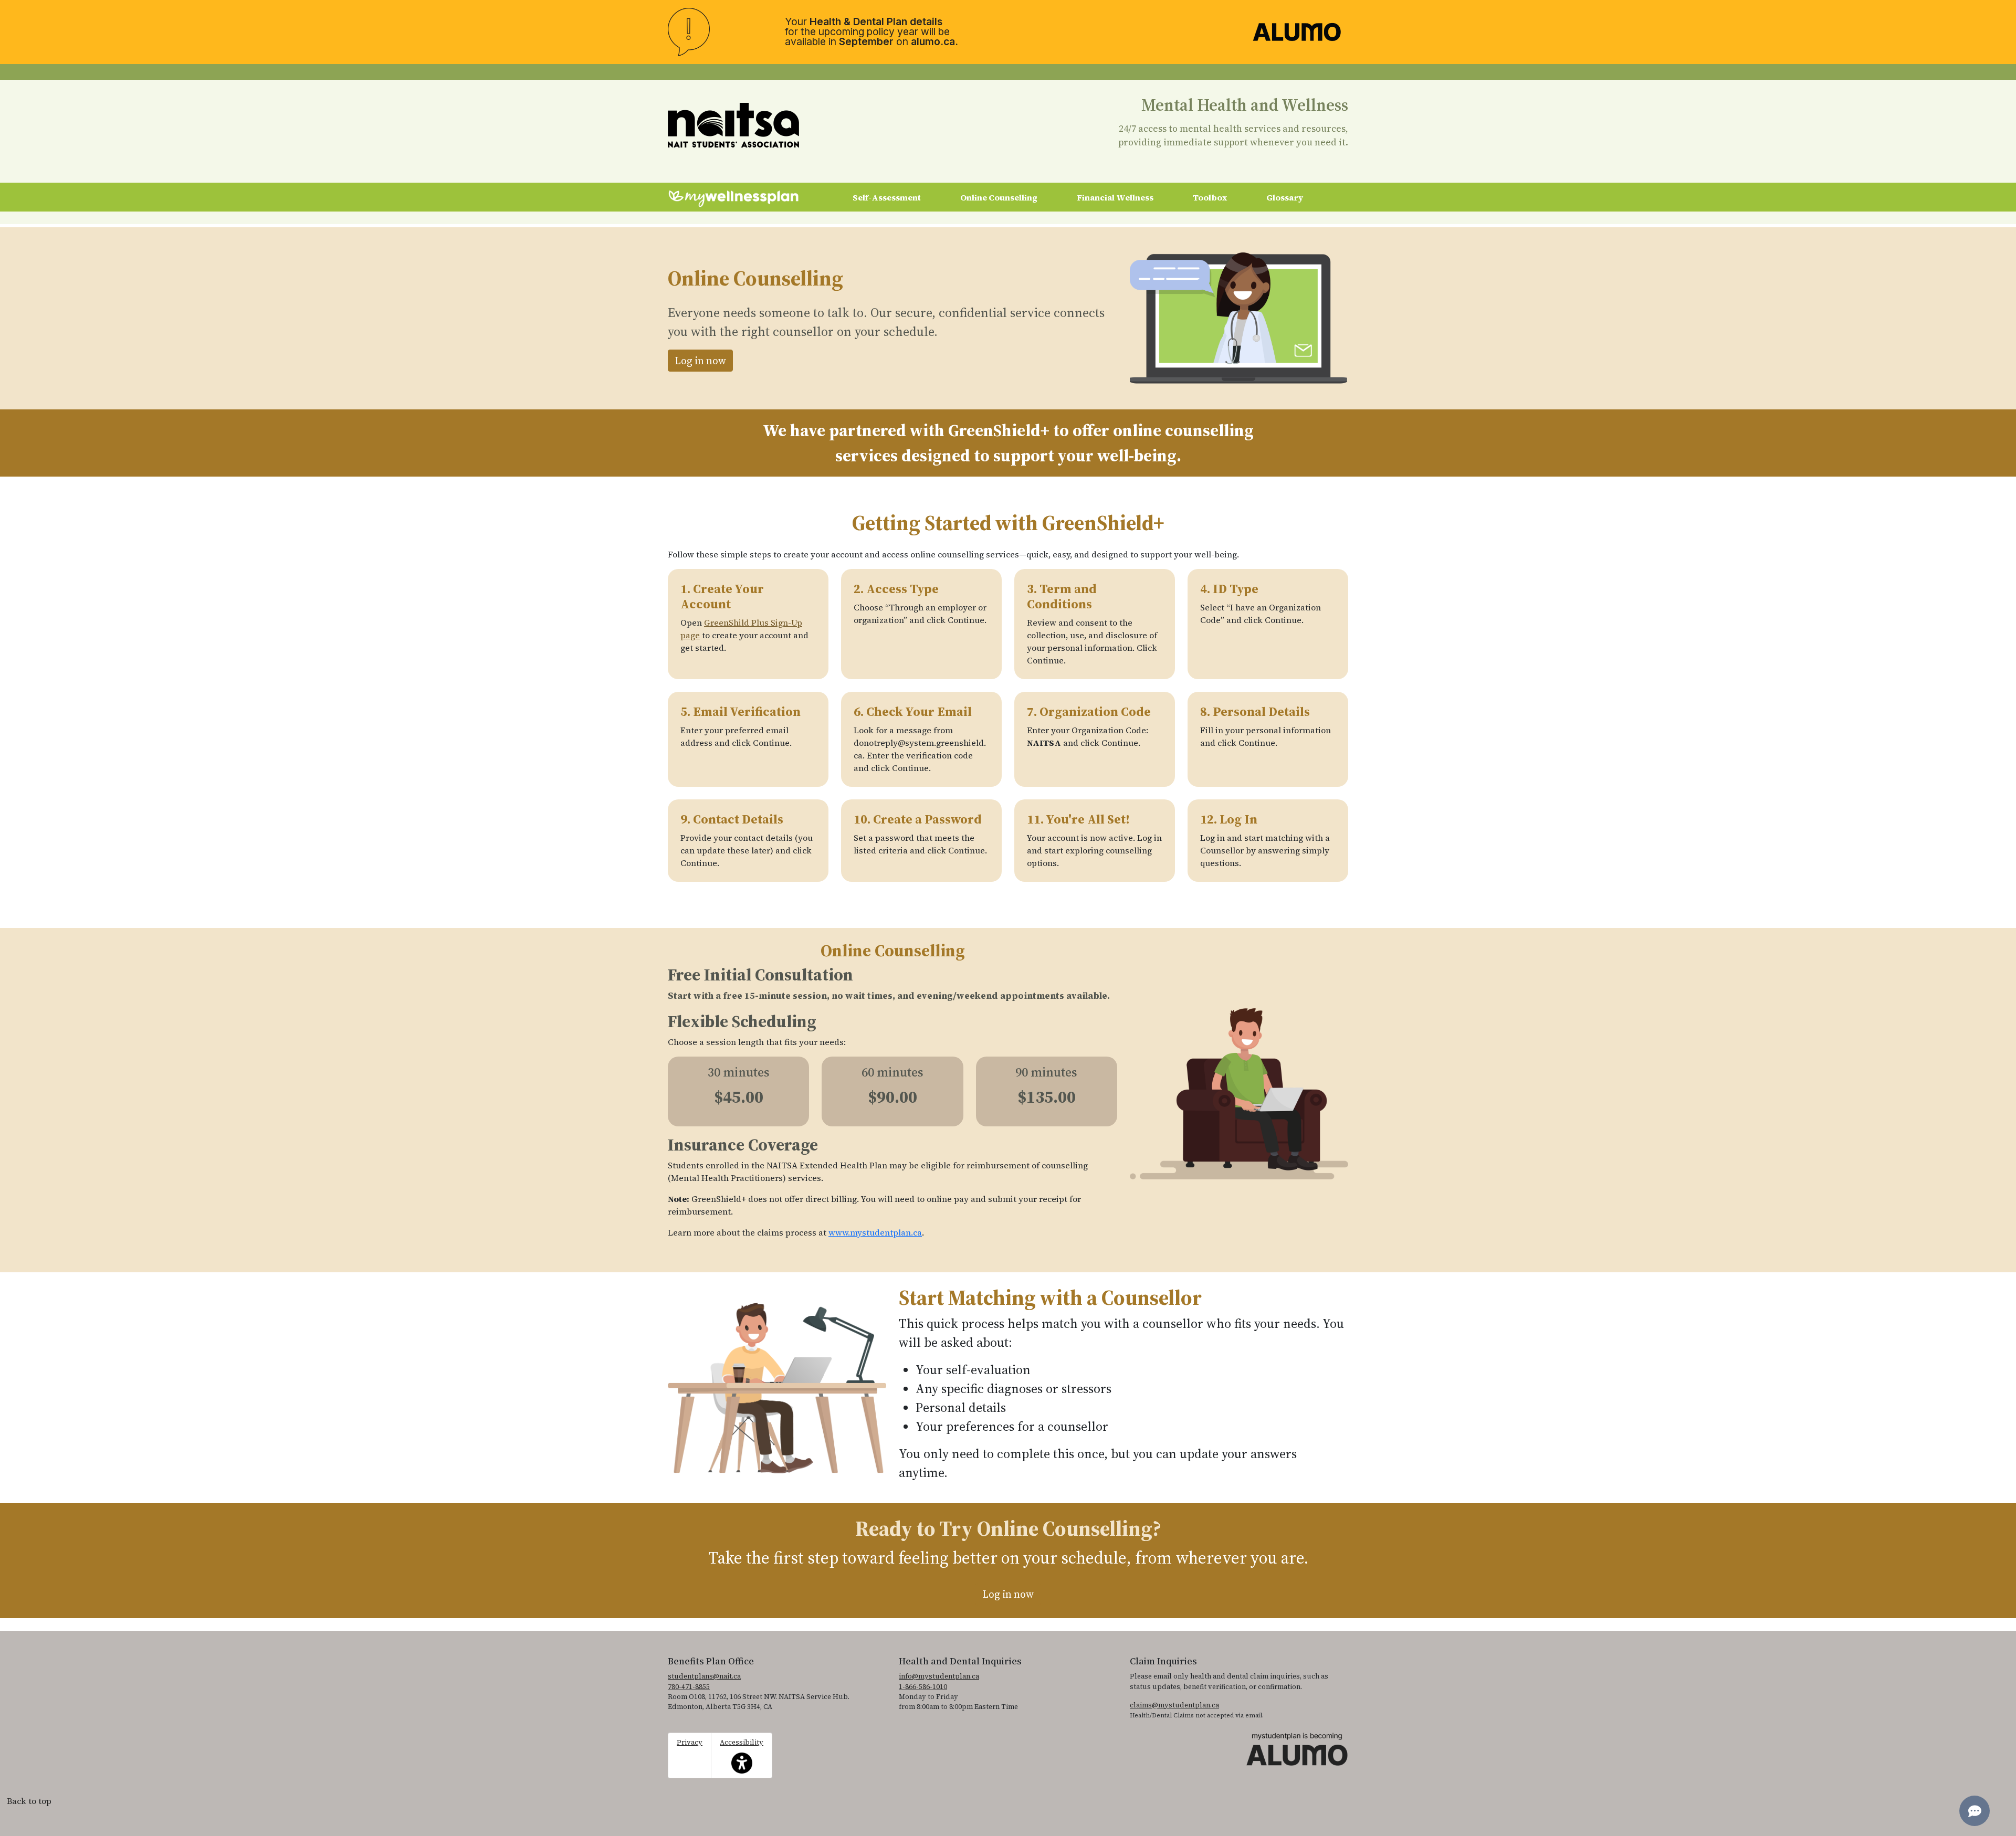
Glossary (1285, 197)
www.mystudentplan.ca (875, 1232)
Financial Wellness (1115, 197)
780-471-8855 (689, 1687)
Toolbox (1210, 197)
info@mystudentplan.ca (939, 1676)
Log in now (700, 361)
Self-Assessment (887, 197)
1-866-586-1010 (923, 1687)
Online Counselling (999, 197)
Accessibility (742, 1750)
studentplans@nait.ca (704, 1676)
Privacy (690, 1742)
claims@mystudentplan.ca (1174, 1705)
